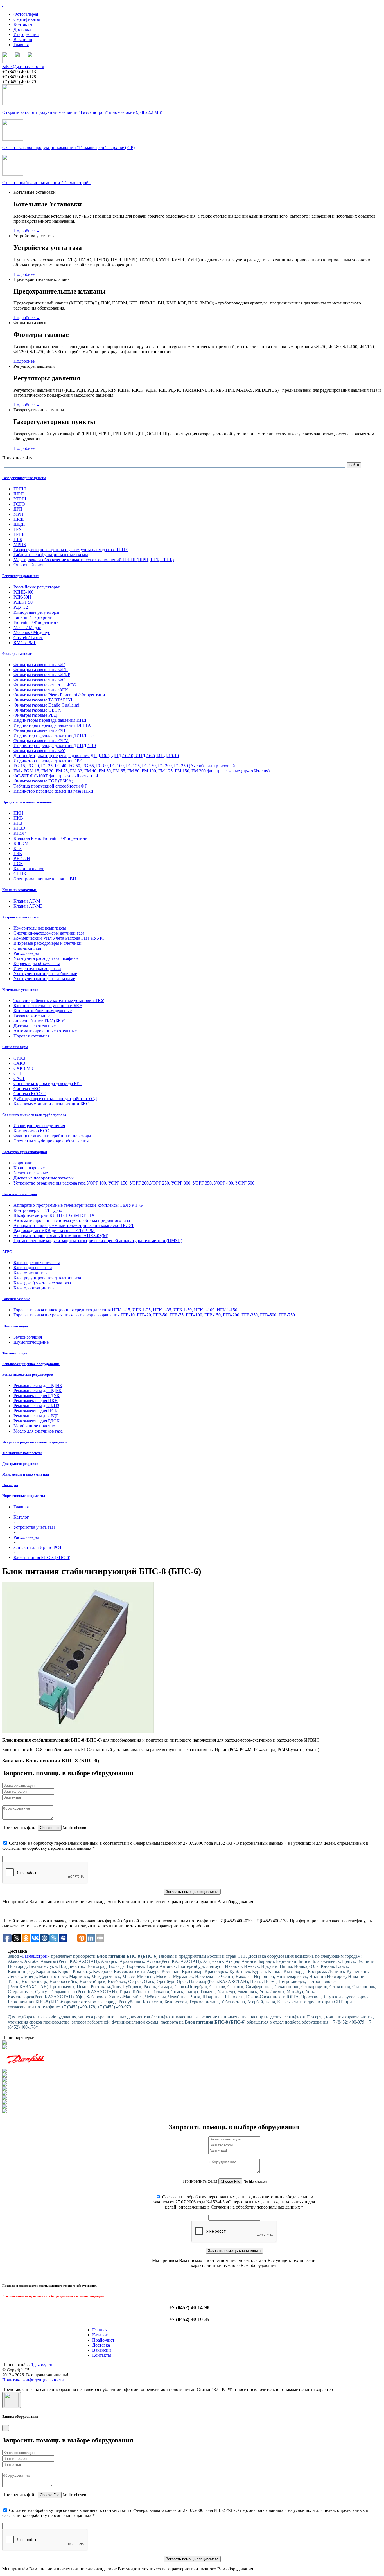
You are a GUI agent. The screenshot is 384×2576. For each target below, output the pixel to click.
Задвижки (23, 1163)
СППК (20, 874)
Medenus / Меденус (32, 632)
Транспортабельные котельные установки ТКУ (59, 1001)
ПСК (18, 864)
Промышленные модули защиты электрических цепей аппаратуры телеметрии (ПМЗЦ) (98, 1241)
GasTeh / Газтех (28, 638)
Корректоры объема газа (37, 963)
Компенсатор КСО (31, 1131)
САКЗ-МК (23, 1068)
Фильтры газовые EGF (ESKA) (43, 781)
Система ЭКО (27, 1089)
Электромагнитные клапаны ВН (45, 879)
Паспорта (10, 1485)
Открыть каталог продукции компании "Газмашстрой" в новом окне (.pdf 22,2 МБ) (82, 112)
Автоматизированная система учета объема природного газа (72, 1220)
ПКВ (18, 818)
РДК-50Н (22, 597)
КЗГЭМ (21, 843)
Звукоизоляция (28, 1337)
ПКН (18, 813)
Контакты (23, 24)
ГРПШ (20, 489)
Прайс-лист (103, 2340)
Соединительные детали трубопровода (34, 1115)
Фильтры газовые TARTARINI (43, 700)
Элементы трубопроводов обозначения (51, 1141)
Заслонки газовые (31, 1173)
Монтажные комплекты (22, 1453)
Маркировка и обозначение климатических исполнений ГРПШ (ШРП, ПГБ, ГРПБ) (94, 560)
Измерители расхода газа (37, 968)
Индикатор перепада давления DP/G (49, 761)
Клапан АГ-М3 (28, 906)
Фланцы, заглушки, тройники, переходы (52, 1136)
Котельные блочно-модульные (43, 1011)
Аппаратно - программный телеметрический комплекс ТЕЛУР (74, 1225)
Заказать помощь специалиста (192, 1892)
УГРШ (20, 499)
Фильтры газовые (17, 654)
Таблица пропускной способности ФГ (50, 786)
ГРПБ (19, 534)
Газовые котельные (32, 1016)
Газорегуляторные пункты (24, 478)
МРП (18, 514)
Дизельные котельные (35, 1026)
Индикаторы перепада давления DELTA (52, 725)
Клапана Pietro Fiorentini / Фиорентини (51, 838)
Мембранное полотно (34, 1426)
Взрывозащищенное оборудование (31, 1364)
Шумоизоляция (15, 1326)
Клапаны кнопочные (19, 890)
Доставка (22, 29)
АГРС (7, 1252)
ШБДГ (20, 524)
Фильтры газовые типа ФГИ (41, 690)
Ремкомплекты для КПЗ (36, 1406)
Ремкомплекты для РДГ (36, 1416)
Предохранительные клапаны (27, 802)
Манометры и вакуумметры (26, 1474)
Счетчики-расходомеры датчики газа (49, 933)
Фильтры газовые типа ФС (39, 680)
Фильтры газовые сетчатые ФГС (45, 685)
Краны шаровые (29, 1168)
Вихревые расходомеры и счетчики (48, 943)
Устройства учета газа (21, 917)
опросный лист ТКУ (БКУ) (39, 1021)
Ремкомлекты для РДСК (37, 1421)
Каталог (100, 2335)
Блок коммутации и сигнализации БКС (51, 1104)
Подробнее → (27, 231)
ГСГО (19, 504)
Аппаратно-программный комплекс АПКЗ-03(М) (61, 1236)
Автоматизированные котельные (45, 1031)
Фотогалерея (26, 14)
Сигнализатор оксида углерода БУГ (48, 1083)
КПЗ (18, 823)
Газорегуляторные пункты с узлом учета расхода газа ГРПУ (71, 550)
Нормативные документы (24, 1496)
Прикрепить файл (19, 1827)
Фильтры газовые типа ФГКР (42, 675)
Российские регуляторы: (37, 587)
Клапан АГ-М (27, 901)
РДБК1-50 (23, 602)
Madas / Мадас (27, 627)
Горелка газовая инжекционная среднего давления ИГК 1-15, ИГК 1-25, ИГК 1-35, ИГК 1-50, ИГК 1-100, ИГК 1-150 (125, 1310)
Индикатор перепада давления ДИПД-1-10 (55, 745)
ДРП (18, 509)
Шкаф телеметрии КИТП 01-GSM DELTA (54, 1215)
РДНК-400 (23, 592)
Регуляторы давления (20, 576)
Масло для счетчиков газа (38, 1431)
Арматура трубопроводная (25, 1152)
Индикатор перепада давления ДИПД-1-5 (54, 735)
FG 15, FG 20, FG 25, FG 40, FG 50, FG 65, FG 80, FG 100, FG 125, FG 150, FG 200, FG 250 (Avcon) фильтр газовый (124, 766)
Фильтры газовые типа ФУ (39, 751)
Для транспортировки (20, 1464)
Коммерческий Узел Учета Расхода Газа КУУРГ (59, 938)
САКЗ (19, 1063)
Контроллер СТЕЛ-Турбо (38, 1210)
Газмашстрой (35, 1956)
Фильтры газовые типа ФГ (39, 665)
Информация (26, 34)
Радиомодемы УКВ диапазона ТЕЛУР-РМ (54, 1231)
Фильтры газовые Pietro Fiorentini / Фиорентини (59, 695)
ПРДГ (19, 519)
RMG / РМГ (25, 643)
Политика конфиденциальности (33, 2380)
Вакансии (23, 40)
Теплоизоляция (15, 1353)
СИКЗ (19, 1058)
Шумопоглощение (31, 1342)
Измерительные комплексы (40, 928)
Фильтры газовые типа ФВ (39, 730)
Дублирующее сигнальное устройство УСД (55, 1099)
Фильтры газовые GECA (37, 710)
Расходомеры (26, 953)
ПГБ (18, 539)
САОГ (19, 1078)
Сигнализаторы (15, 1047)
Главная (21, 45)
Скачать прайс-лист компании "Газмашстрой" (46, 183)
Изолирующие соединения (39, 1126)
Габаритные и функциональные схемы (51, 555)
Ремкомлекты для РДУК (37, 1396)
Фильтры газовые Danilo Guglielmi (46, 705)
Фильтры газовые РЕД (35, 715)
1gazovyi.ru (42, 2365)
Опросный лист (29, 565)
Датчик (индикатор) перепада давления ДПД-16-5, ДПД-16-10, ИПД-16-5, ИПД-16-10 (96, 756)
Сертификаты (27, 19)
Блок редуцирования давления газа (47, 1278)
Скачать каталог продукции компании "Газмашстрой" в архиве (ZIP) (68, 147)
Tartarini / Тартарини (33, 617)
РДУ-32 (21, 607)
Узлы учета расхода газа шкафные (46, 958)
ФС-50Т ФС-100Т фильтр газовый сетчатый (56, 776)
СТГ (18, 1073)
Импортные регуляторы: (37, 612)
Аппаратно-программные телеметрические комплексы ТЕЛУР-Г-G (78, 1205)
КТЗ (18, 848)
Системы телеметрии (20, 1194)
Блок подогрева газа (33, 1268)
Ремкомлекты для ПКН (36, 1401)
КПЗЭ (19, 828)
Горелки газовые (16, 1299)
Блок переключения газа (37, 1263)
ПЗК (18, 853)
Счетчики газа (27, 948)
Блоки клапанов (29, 869)
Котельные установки (20, 990)
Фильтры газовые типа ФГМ (41, 740)
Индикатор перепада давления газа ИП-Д (53, 791)
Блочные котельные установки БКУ (48, 1006)
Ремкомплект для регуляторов (28, 1374)
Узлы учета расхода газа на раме (44, 979)
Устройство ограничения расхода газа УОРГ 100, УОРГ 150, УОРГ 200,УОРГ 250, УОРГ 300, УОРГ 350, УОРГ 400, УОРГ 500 (134, 1183)
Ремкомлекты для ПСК (36, 1411)
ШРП (19, 494)
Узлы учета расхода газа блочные (45, 974)
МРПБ (20, 544)
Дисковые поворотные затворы (44, 1178)
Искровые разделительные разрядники (34, 1442)
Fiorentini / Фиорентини (36, 622)
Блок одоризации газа (34, 1288)
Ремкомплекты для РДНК (38, 1385)
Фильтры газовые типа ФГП (41, 670)
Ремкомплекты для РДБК (38, 1390)
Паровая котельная (31, 1036)
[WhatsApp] (20, 61)
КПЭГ (20, 833)
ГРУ (18, 529)
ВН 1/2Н (22, 859)
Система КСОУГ (30, 1094)
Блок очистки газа (31, 1273)
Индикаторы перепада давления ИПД (50, 720)
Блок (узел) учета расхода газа (42, 1283)
